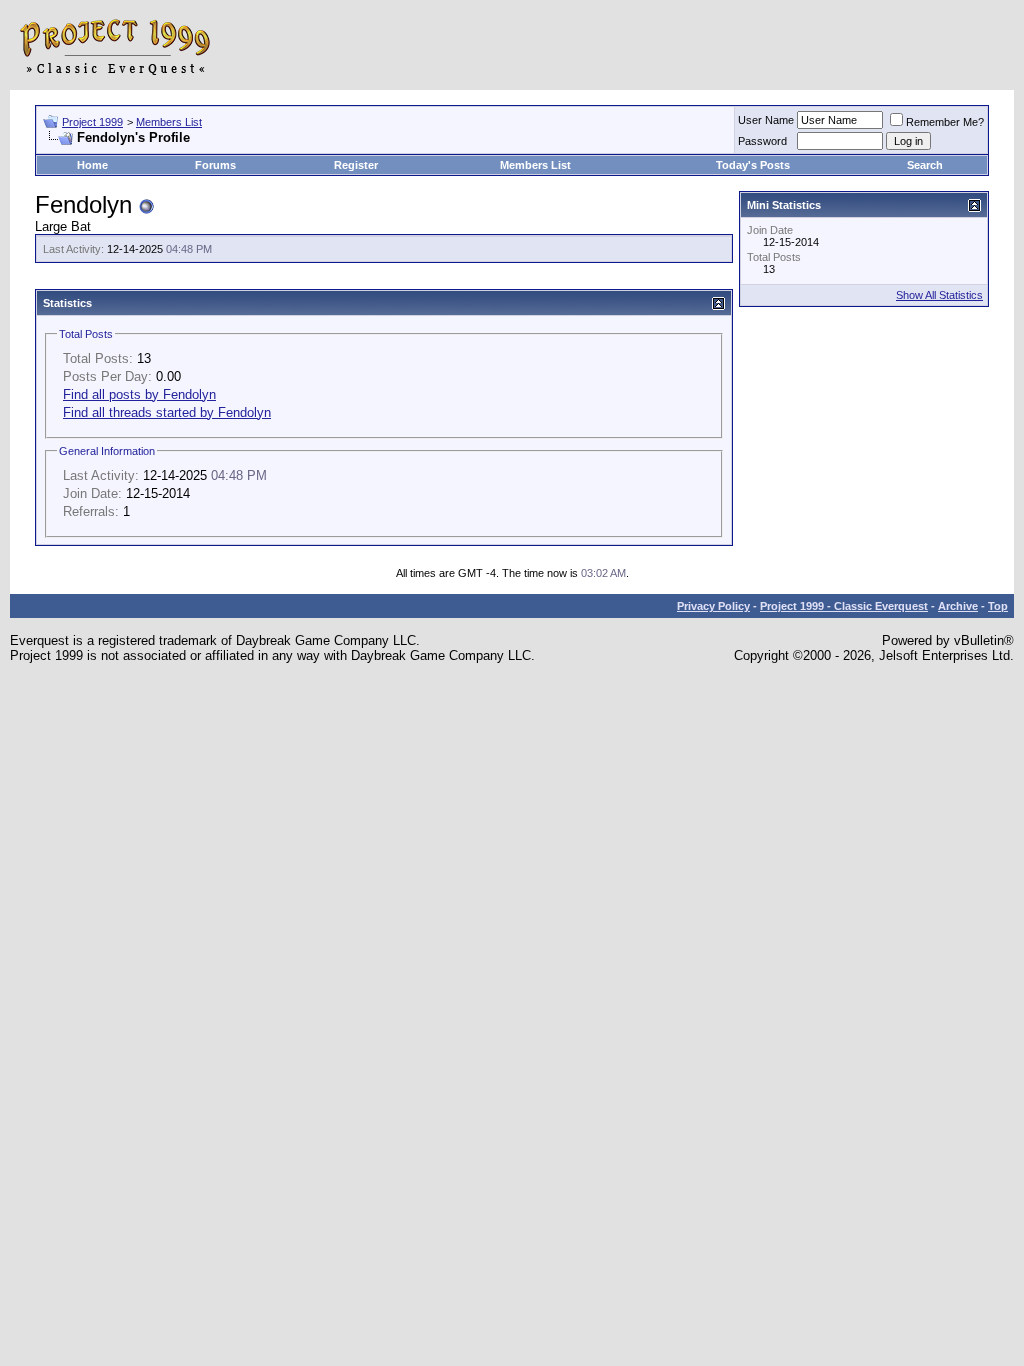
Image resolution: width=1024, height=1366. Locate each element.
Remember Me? (945, 122)
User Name (766, 120)
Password (762, 141)
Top (998, 606)
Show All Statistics (939, 295)
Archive (958, 606)
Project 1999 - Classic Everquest (844, 606)
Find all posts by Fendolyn (139, 394)
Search (925, 165)
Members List (169, 122)
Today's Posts (753, 165)
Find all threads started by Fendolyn (167, 412)
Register (356, 165)
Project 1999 (92, 122)
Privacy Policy (713, 606)
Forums (215, 165)
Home (92, 165)
